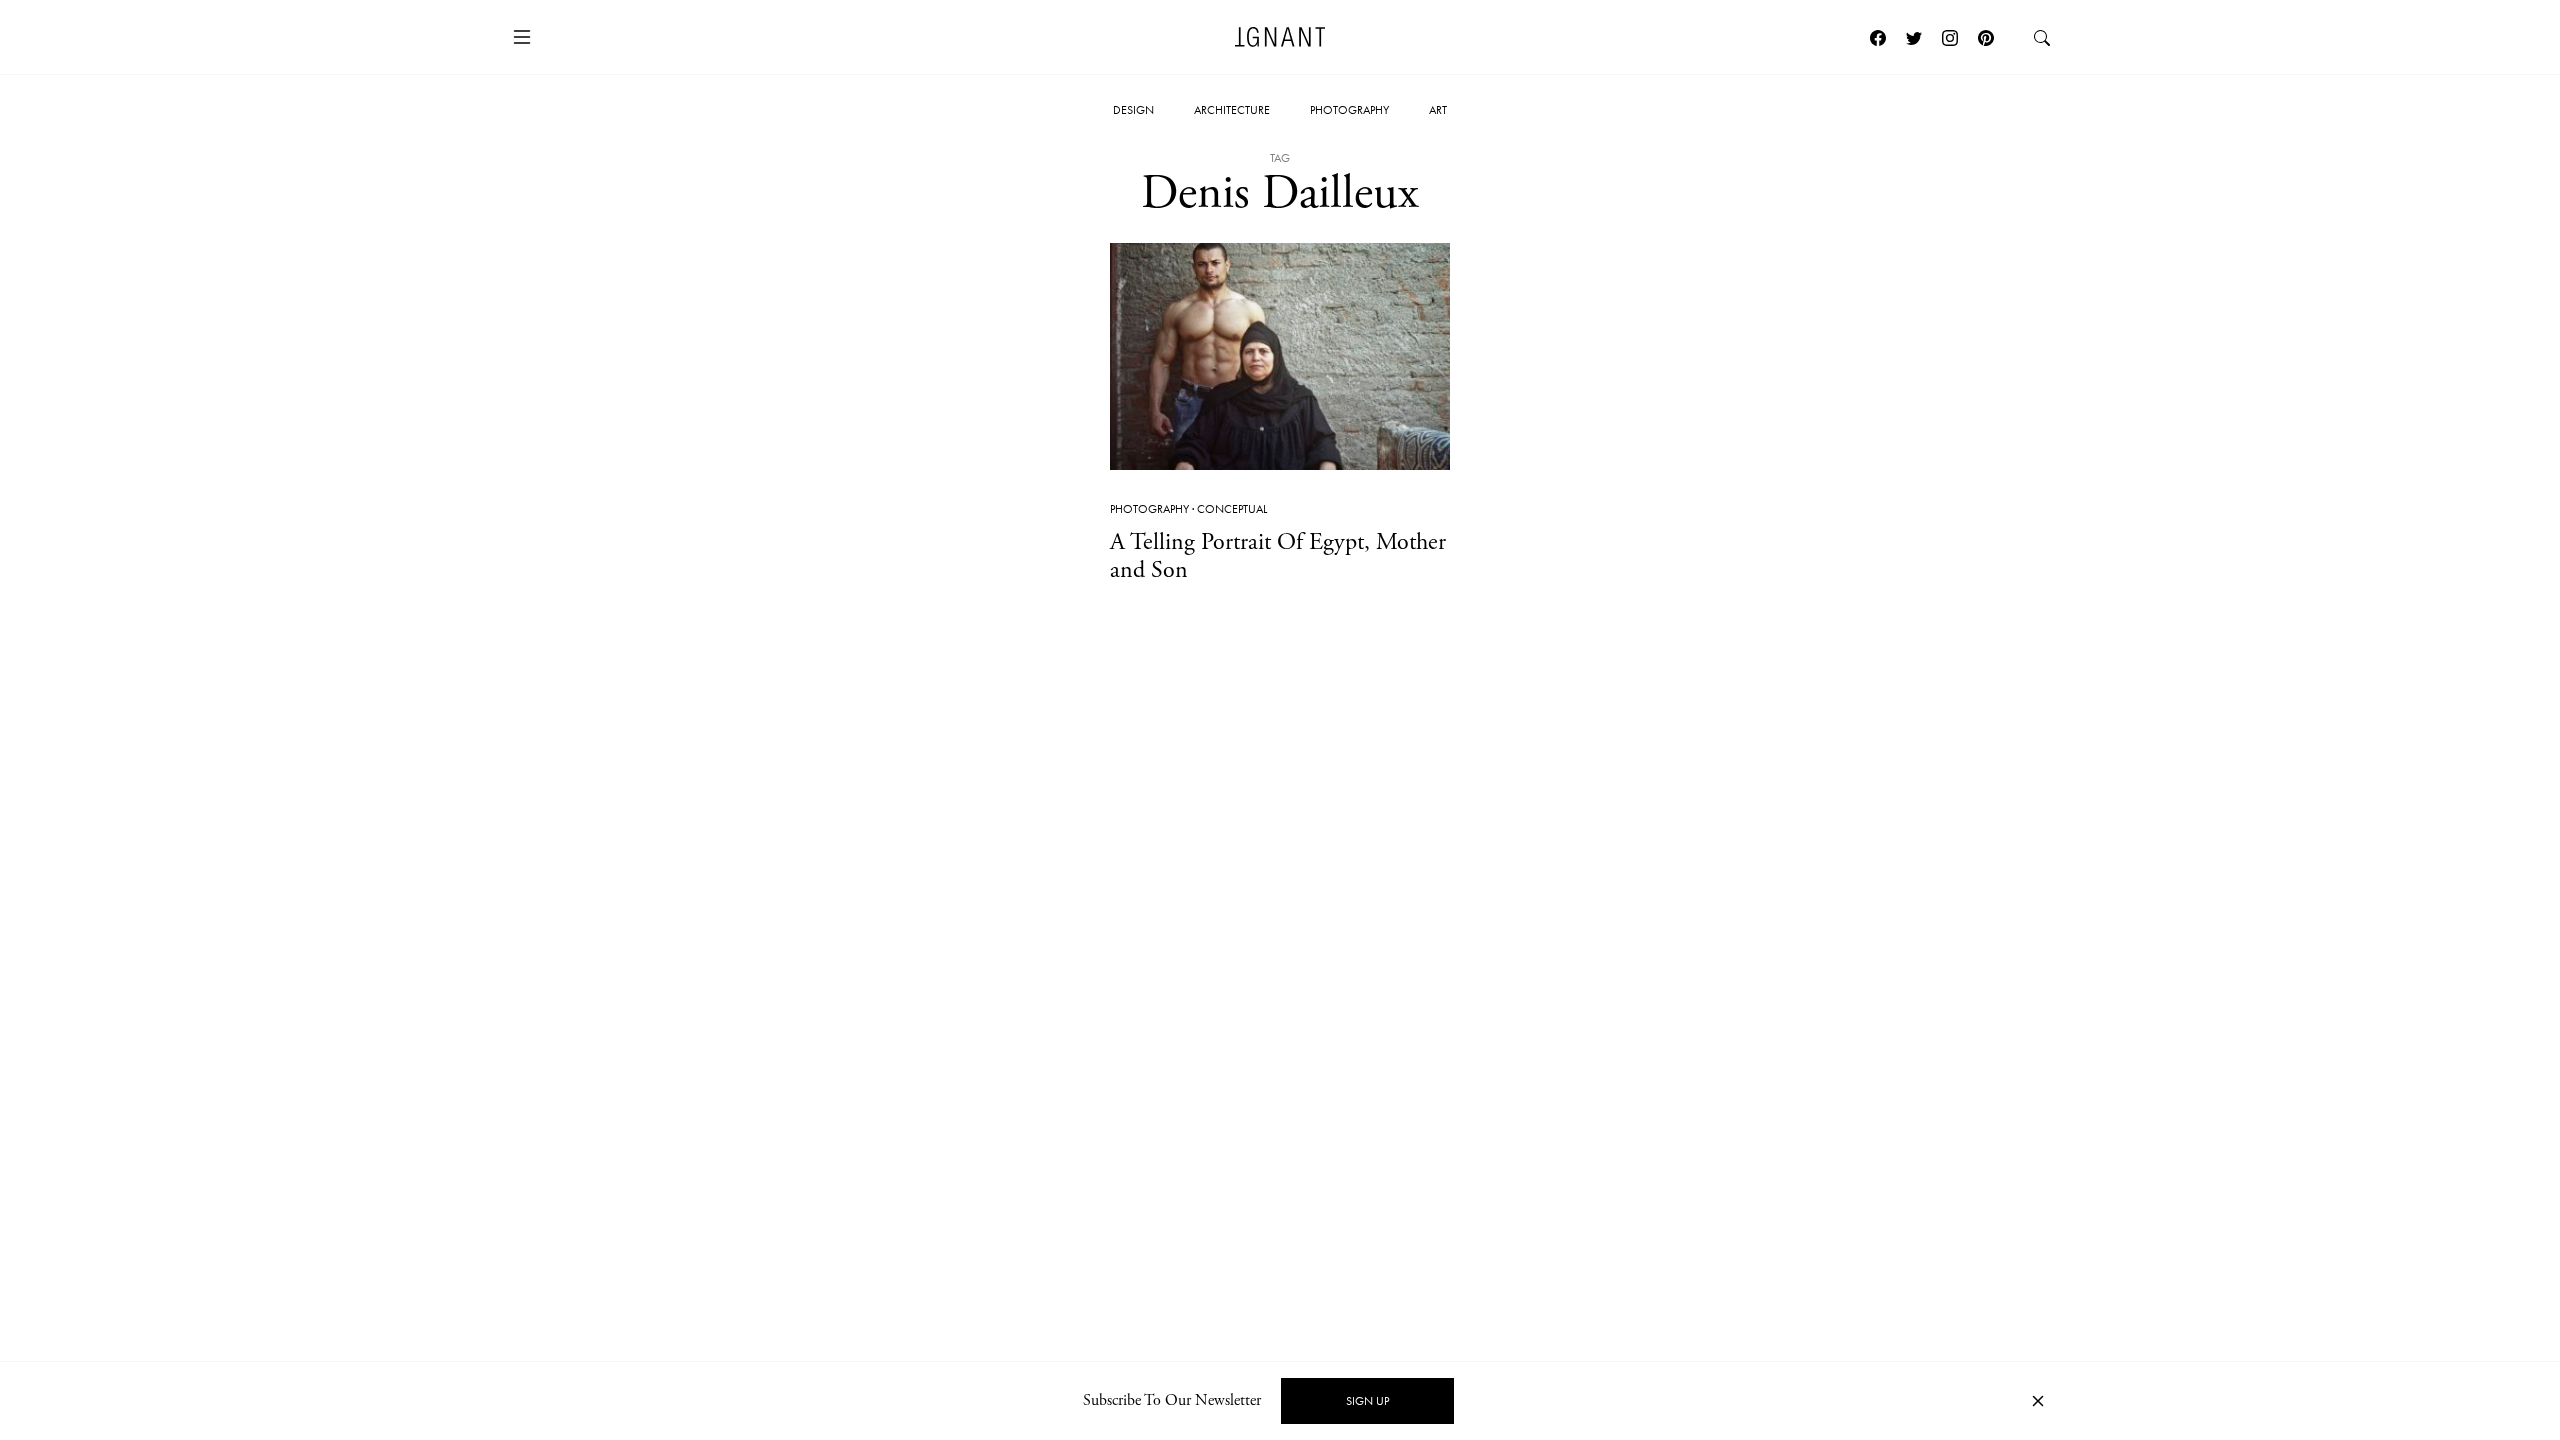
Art (1438, 110)
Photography (1349, 110)
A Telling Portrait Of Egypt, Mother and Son (1278, 556)
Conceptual (1232, 509)
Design (1133, 110)
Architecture (1232, 110)
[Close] (2038, 1401)
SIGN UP (1367, 1401)
